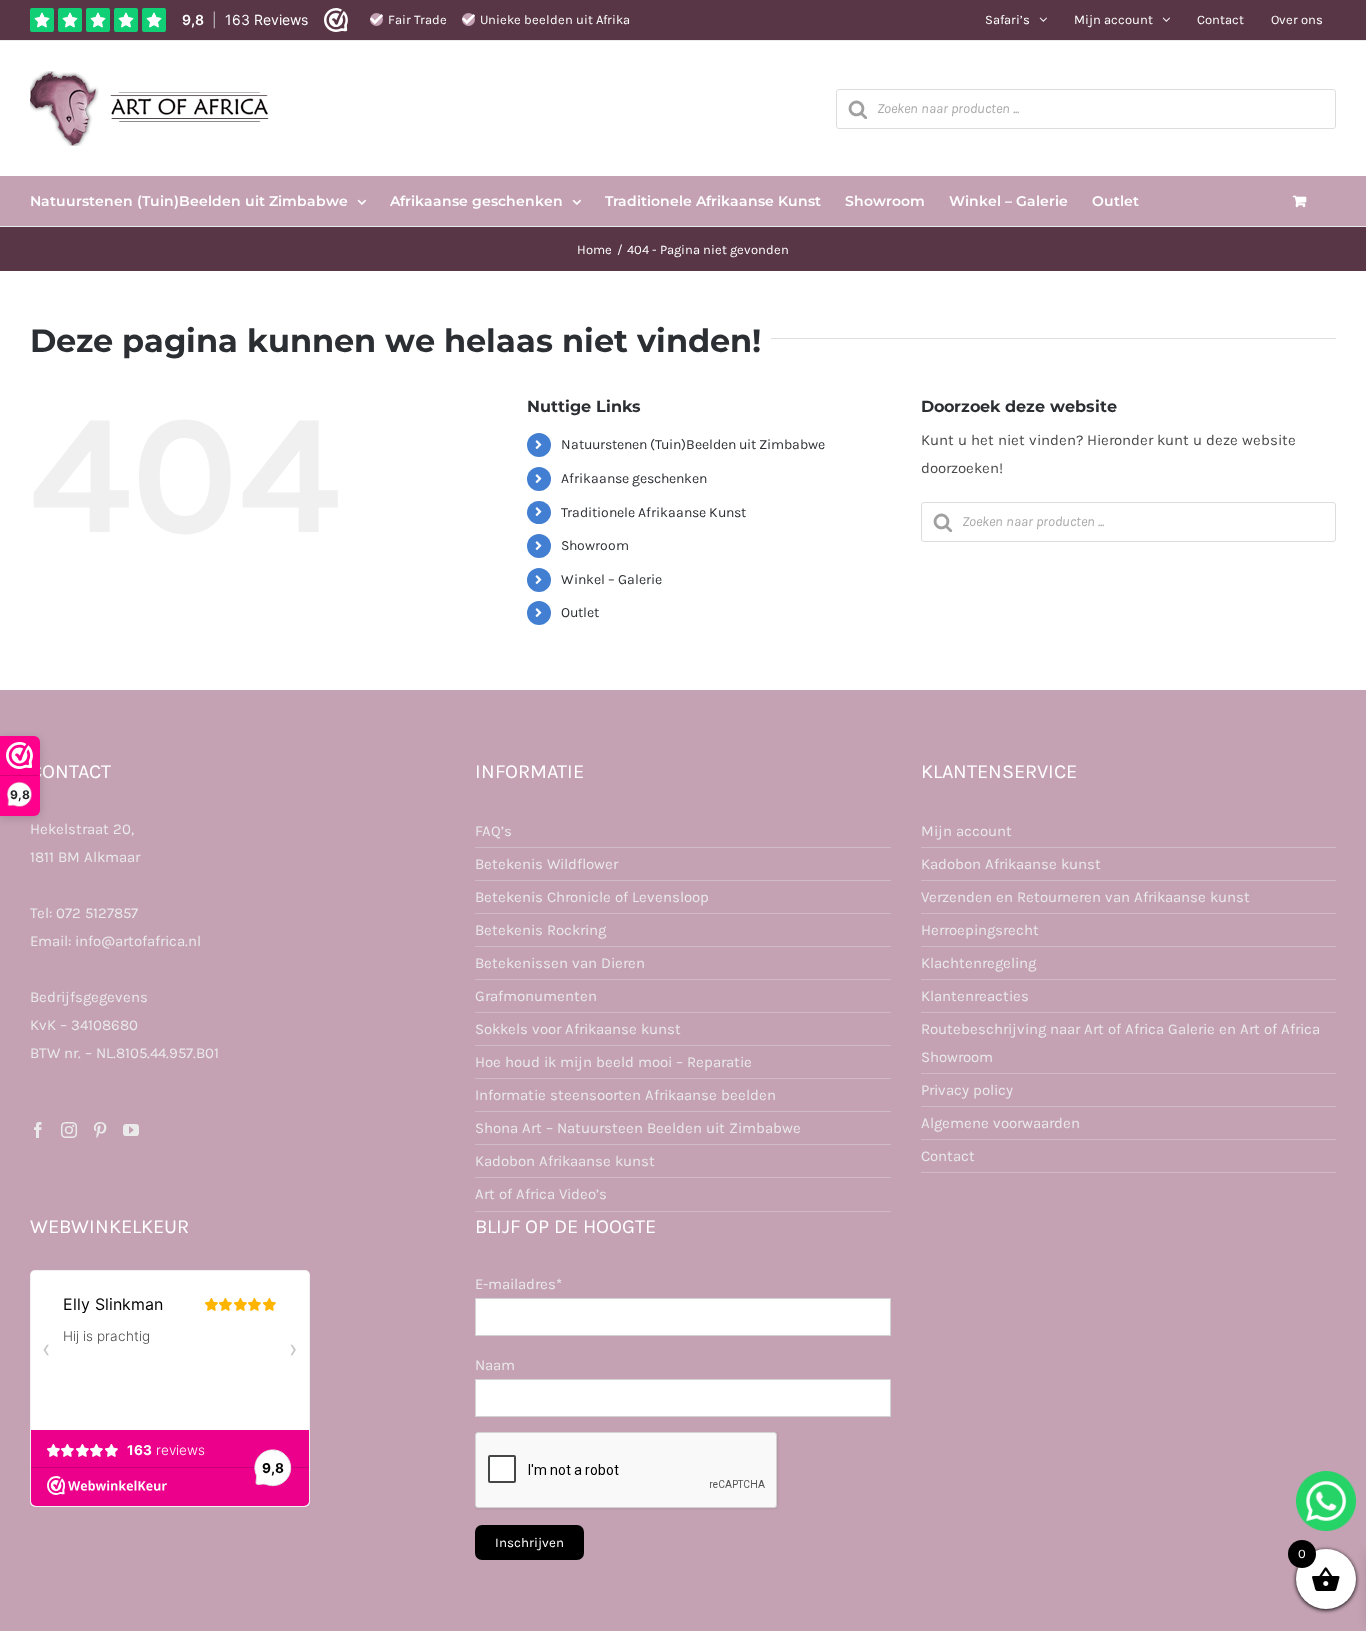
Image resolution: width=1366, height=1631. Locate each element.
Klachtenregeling (978, 963)
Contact (948, 1156)
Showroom (595, 545)
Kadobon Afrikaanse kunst (565, 1161)
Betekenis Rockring (540, 930)
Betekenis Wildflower (546, 864)
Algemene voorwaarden (1000, 1123)
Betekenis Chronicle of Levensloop (592, 897)
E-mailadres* (518, 1284)
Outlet (580, 612)
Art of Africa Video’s (541, 1194)
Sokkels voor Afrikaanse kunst (578, 1029)
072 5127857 (97, 913)
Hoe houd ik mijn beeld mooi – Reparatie (613, 1062)
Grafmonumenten (536, 996)
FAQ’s (493, 831)
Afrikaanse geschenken (634, 478)
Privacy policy (967, 1090)
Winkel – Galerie (611, 579)
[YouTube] (131, 1130)
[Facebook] (38, 1130)
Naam (495, 1365)
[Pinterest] (100, 1130)
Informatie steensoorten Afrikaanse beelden (625, 1095)
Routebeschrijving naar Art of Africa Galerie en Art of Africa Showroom (1120, 1043)
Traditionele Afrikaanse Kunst (653, 512)
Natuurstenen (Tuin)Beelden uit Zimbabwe (693, 444)
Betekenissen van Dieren (560, 963)
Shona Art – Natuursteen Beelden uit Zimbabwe (638, 1128)
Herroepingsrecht (980, 930)
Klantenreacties (975, 996)
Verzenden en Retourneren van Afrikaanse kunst (1085, 897)
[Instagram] (69, 1130)
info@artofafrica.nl (138, 941)
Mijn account (966, 831)
